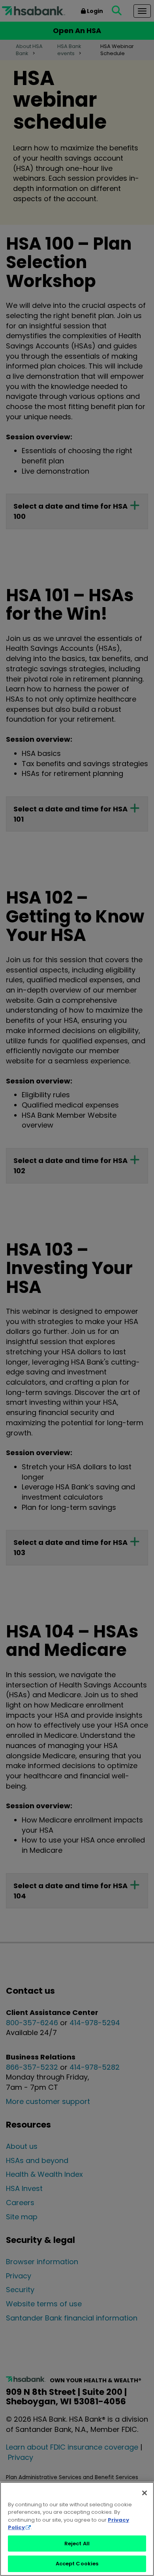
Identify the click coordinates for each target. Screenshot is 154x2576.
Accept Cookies (77, 2564)
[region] (77, 2529)
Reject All (77, 2544)
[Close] (145, 2493)
